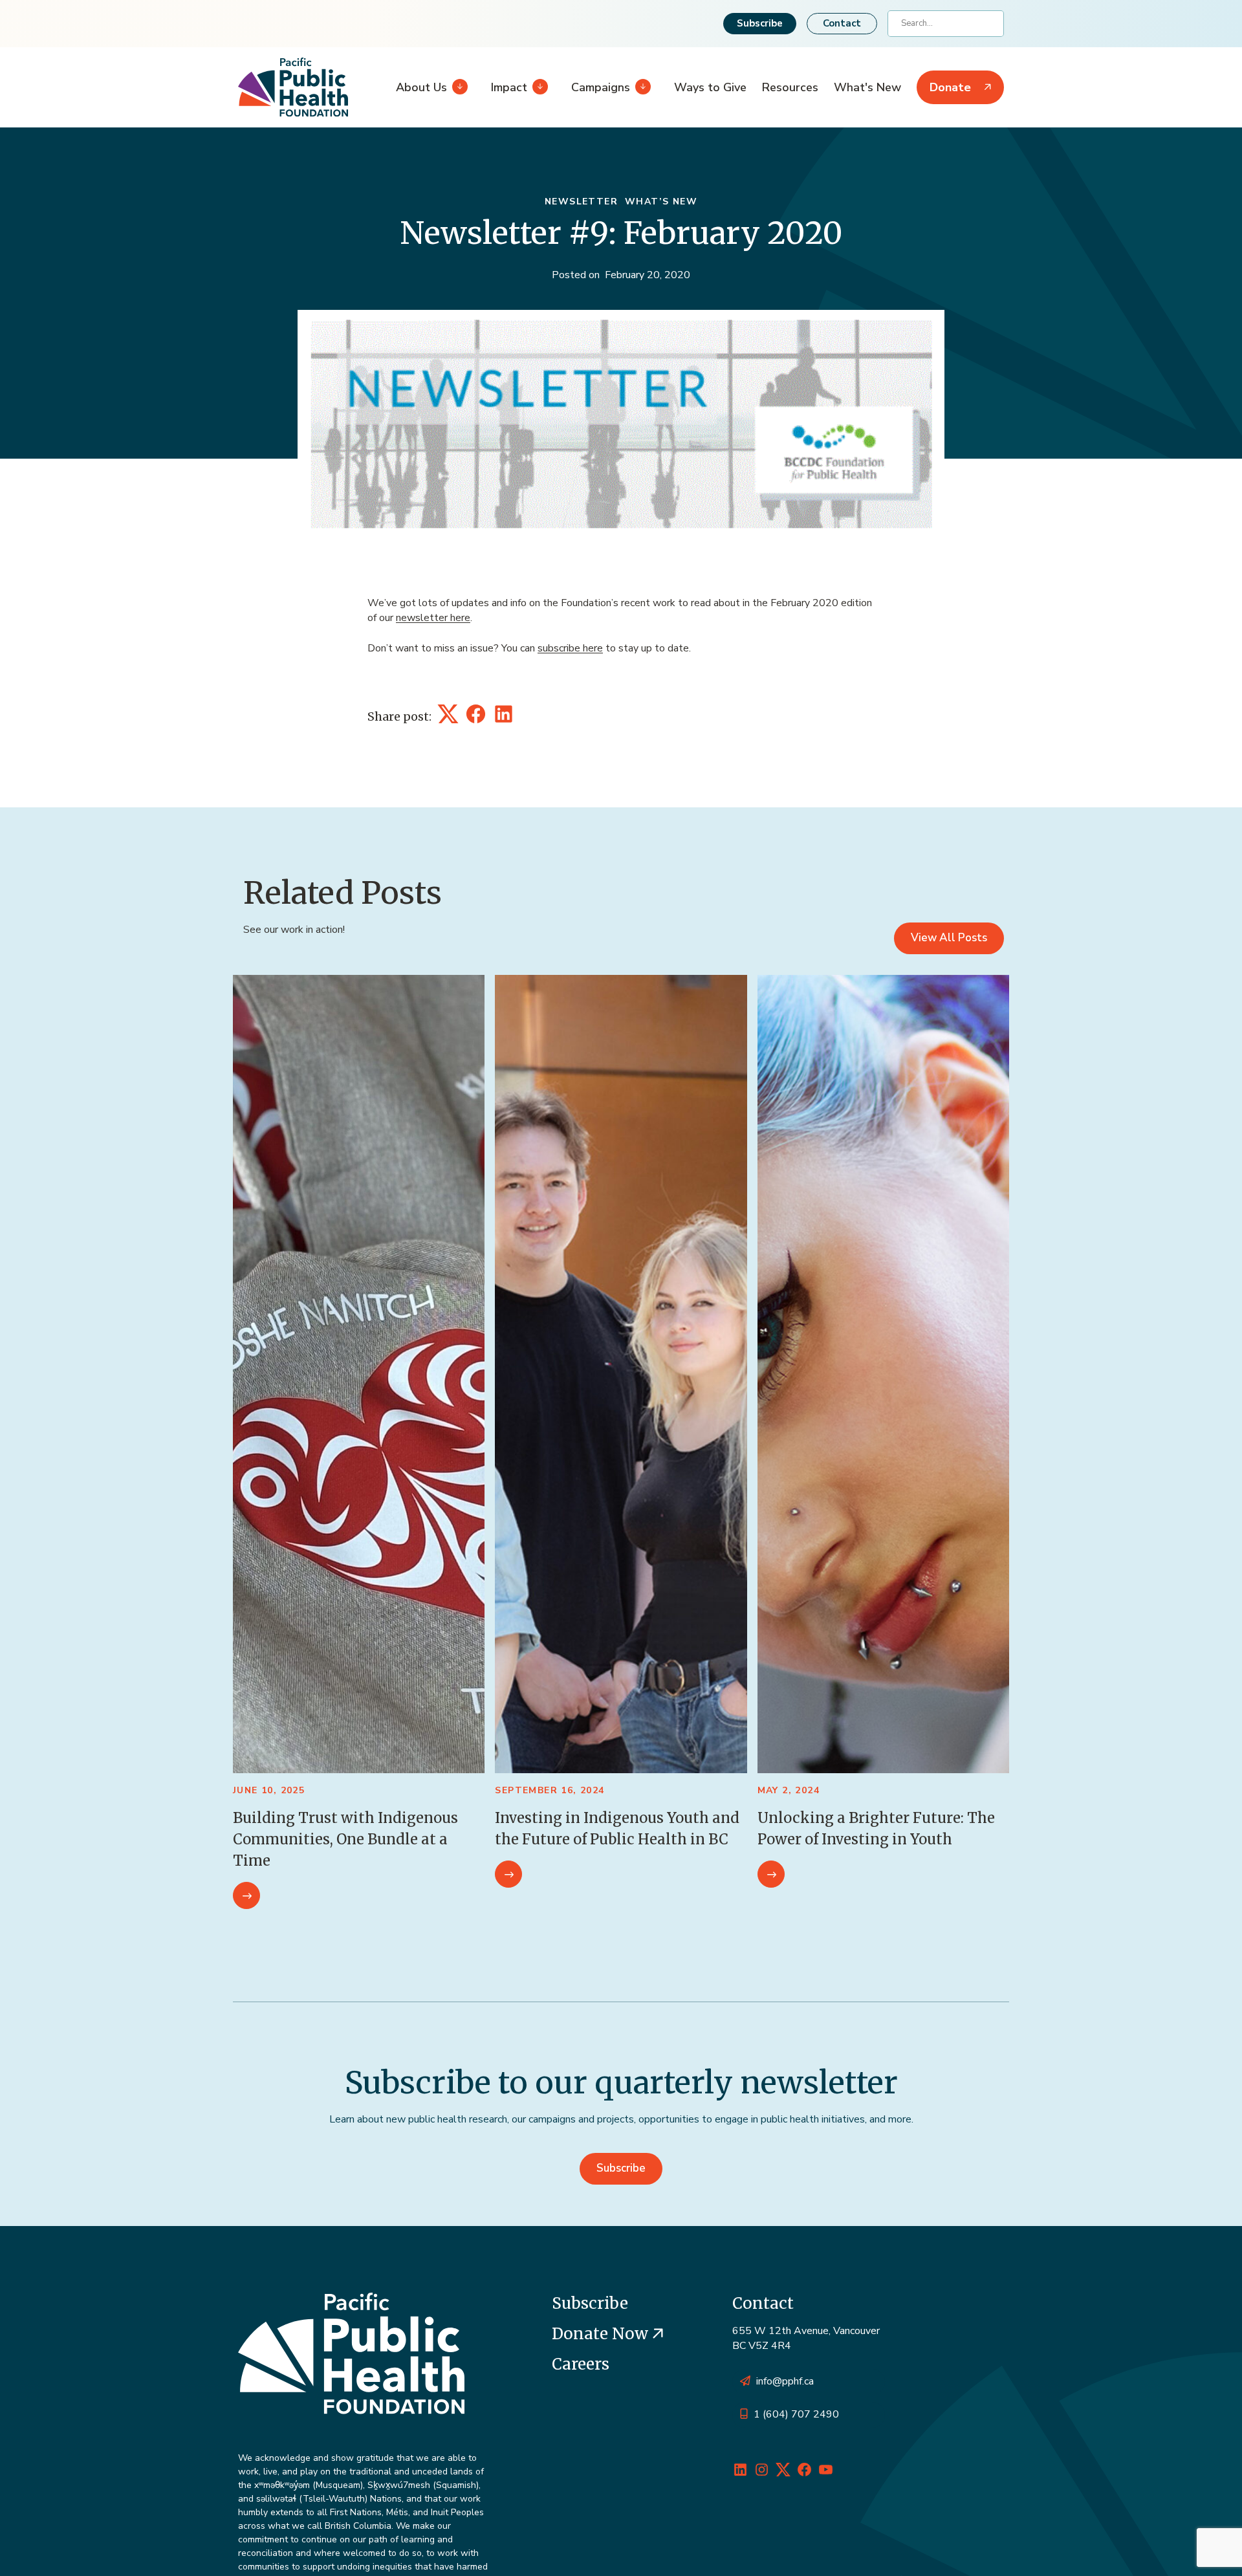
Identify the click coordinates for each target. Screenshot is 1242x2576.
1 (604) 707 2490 (796, 2414)
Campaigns (601, 87)
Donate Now (602, 2334)
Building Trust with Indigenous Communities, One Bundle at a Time (345, 1839)
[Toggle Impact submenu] (538, 87)
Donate (950, 87)
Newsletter (581, 202)
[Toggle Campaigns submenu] (640, 87)
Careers (581, 2364)
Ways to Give (710, 87)
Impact (509, 87)
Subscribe (760, 23)
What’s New (661, 202)
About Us (421, 87)
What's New (867, 87)
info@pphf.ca (785, 2381)
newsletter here (433, 618)
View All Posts (949, 938)
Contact (842, 23)
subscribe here (570, 648)
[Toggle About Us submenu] (457, 87)
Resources (790, 87)
